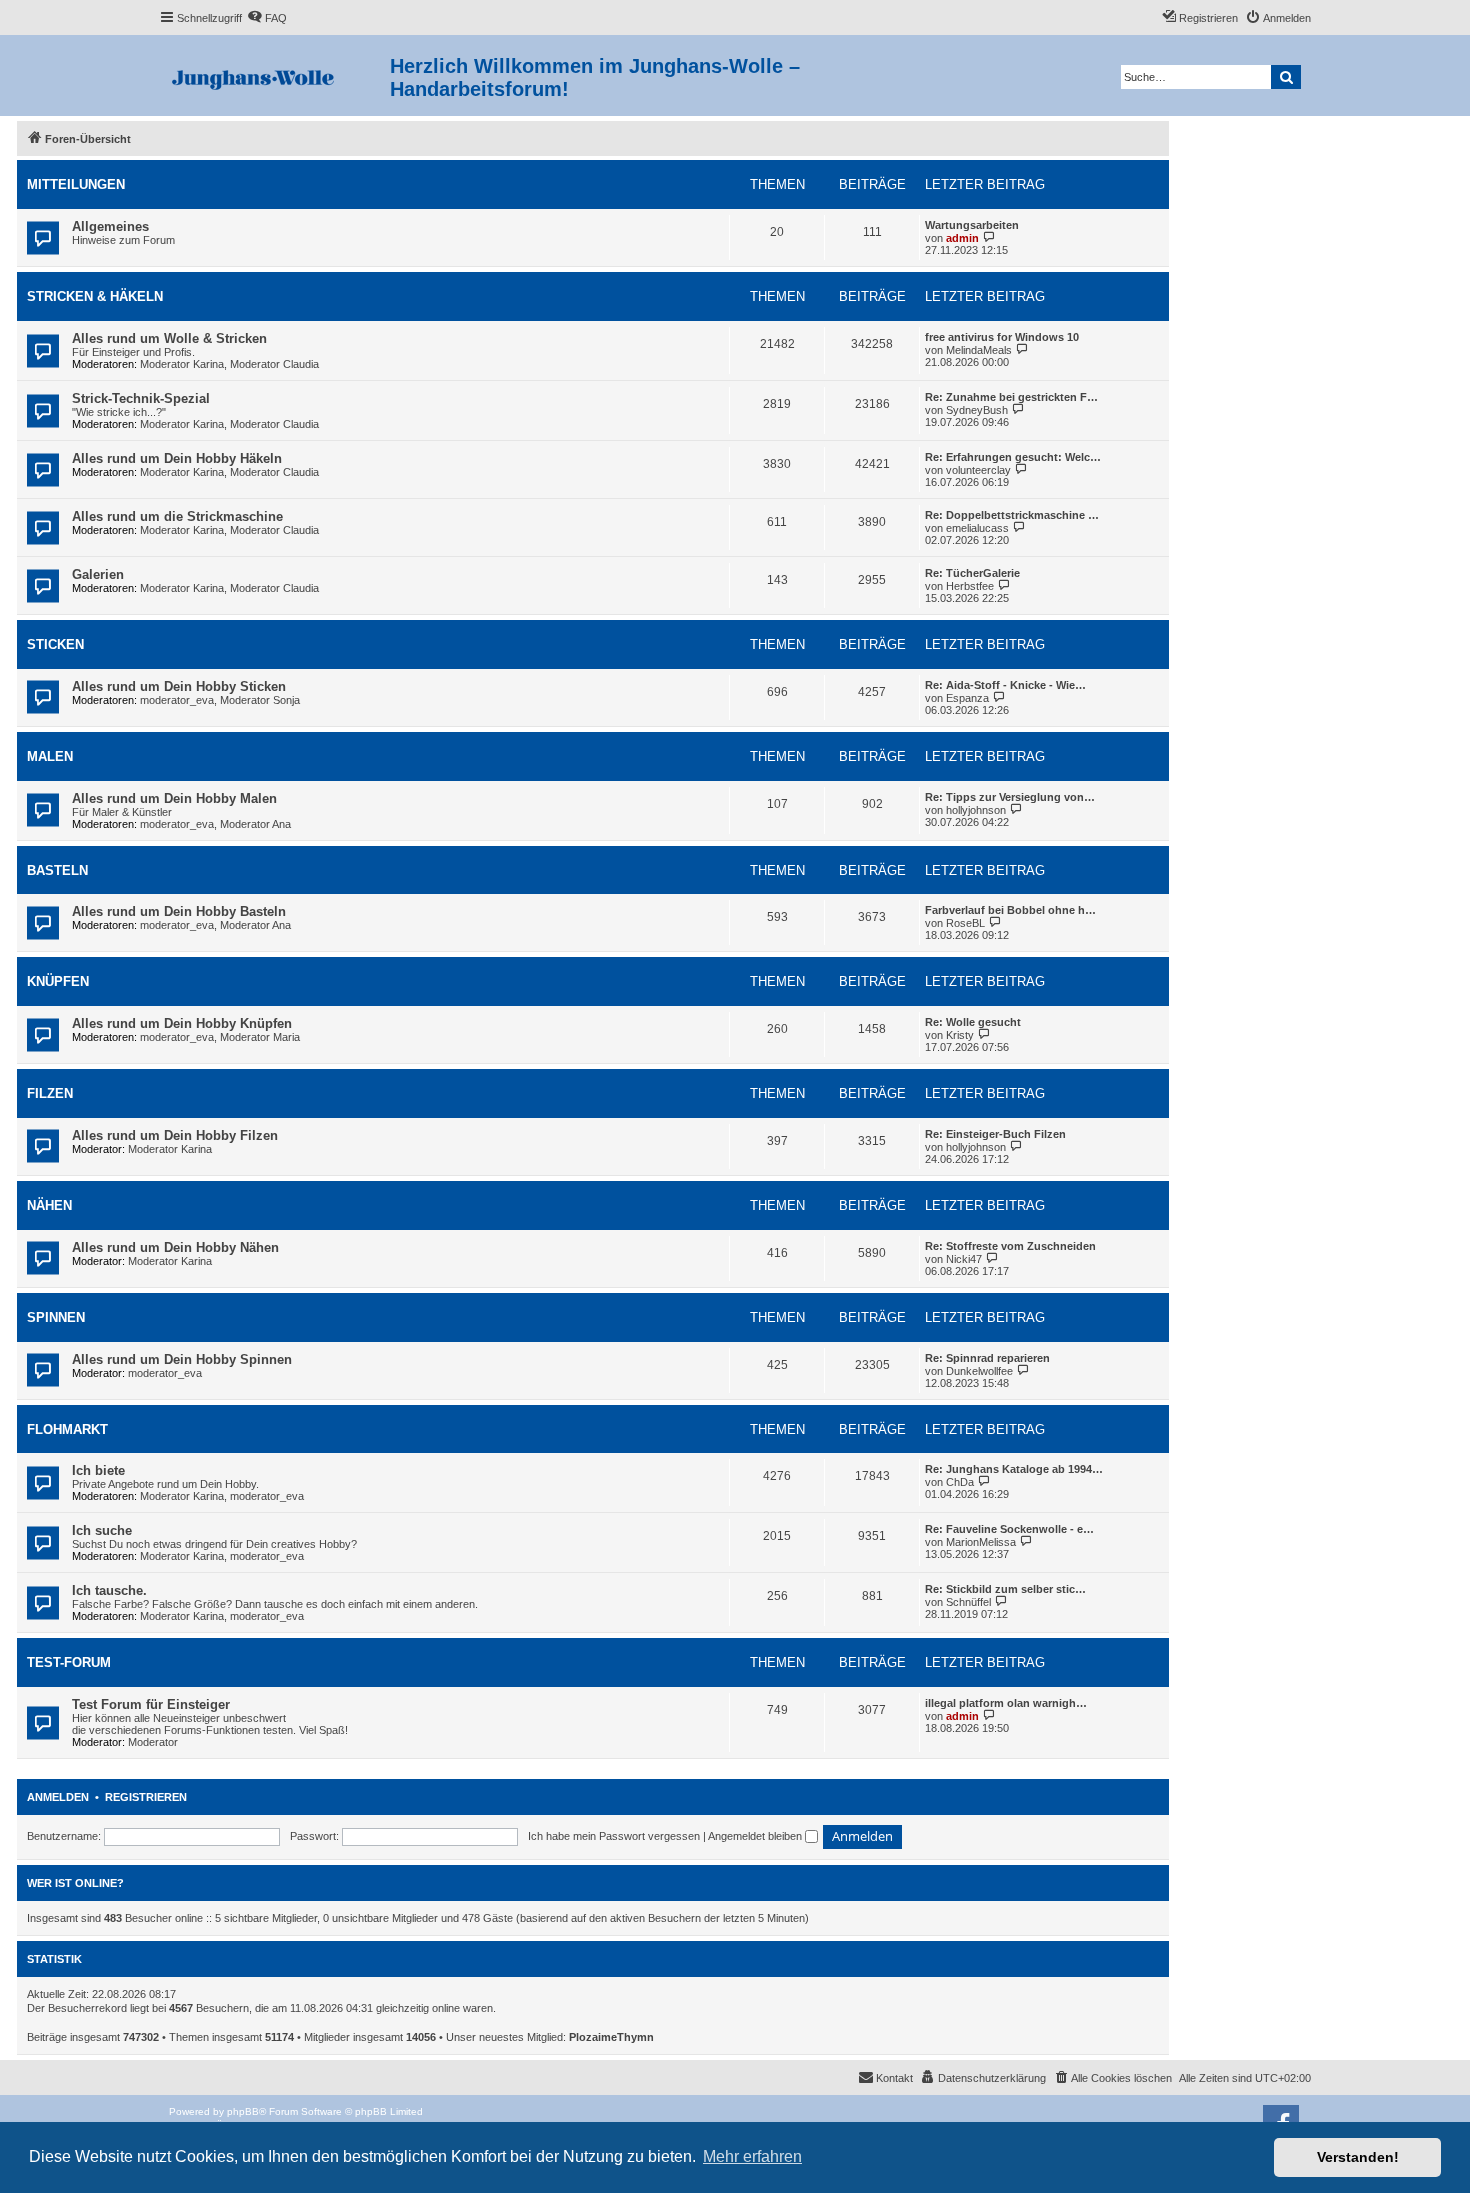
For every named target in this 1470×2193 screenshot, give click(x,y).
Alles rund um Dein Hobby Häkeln (177, 458)
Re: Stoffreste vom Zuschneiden (1010, 1246)
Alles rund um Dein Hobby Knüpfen (182, 1023)
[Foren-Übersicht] (274, 75)
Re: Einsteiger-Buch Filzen (995, 1134)
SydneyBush (977, 410)
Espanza (967, 698)
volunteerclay (978, 470)
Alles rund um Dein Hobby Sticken (179, 686)
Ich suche (102, 1530)
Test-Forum (69, 1662)
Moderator (153, 1742)
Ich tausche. (109, 1590)
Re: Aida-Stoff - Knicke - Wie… (1005, 685)
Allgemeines (110, 226)
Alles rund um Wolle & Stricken (169, 338)
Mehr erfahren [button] (752, 2156)
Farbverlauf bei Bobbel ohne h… (1010, 910)
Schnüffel (968, 1602)
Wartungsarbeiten (972, 225)
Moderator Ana (255, 824)
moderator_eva (177, 700)
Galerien (98, 574)
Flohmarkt (67, 1429)
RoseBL (965, 923)
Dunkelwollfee (979, 1371)
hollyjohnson (976, 810)
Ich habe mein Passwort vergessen (614, 1836)
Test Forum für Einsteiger (151, 1704)
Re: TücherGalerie (972, 573)
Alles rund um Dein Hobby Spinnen (182, 1359)
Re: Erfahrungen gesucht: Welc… (1013, 457)
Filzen (50, 1093)
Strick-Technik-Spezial (141, 398)
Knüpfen (58, 981)
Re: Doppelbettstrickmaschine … (1012, 515)
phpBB (243, 2111)
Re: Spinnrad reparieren (987, 1358)
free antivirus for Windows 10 (1002, 337)
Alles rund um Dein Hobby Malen (174, 798)
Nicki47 (964, 1259)
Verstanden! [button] (1358, 2157)
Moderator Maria (260, 1037)
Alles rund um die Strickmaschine (177, 516)
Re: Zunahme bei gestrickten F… (1011, 397)
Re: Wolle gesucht (973, 1022)
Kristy (960, 1035)
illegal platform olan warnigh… (1006, 1703)
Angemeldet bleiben (756, 1836)
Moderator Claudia (274, 364)
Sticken (55, 644)
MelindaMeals (979, 350)
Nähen (49, 1205)
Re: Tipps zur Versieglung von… (1010, 797)
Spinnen (56, 1317)
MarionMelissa (981, 1542)
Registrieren (146, 1797)
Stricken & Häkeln (95, 296)
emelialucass (977, 528)
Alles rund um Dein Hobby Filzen (175, 1135)
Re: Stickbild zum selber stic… (1005, 1589)
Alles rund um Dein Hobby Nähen (175, 1247)
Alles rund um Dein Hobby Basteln (179, 911)
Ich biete (98, 1470)
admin (962, 238)
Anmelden (58, 1797)
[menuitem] (267, 18)
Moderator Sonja (260, 700)
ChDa (960, 1482)
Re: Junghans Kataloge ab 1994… (1014, 1469)
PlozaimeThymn (611, 2037)
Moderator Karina (182, 364)
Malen (50, 756)
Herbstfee (970, 586)
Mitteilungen (76, 184)
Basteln (57, 870)
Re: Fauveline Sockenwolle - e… (1009, 1529)
